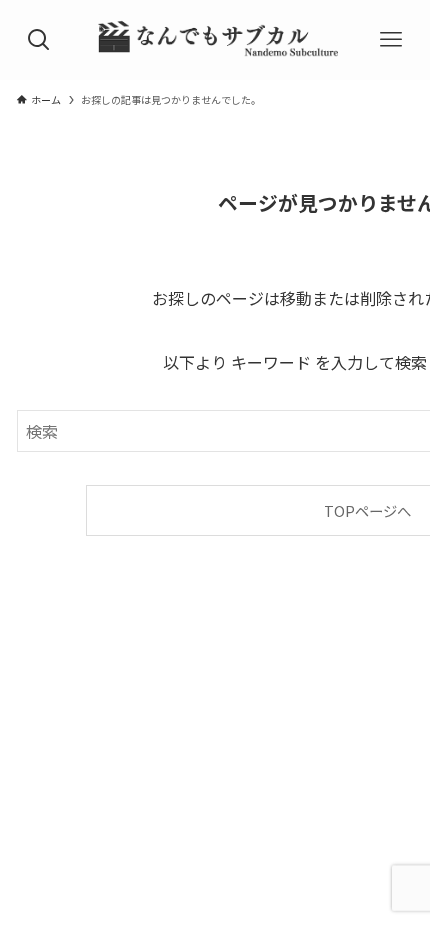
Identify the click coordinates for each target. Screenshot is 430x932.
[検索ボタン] (38, 40)
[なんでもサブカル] (215, 40)
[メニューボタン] (391, 40)
